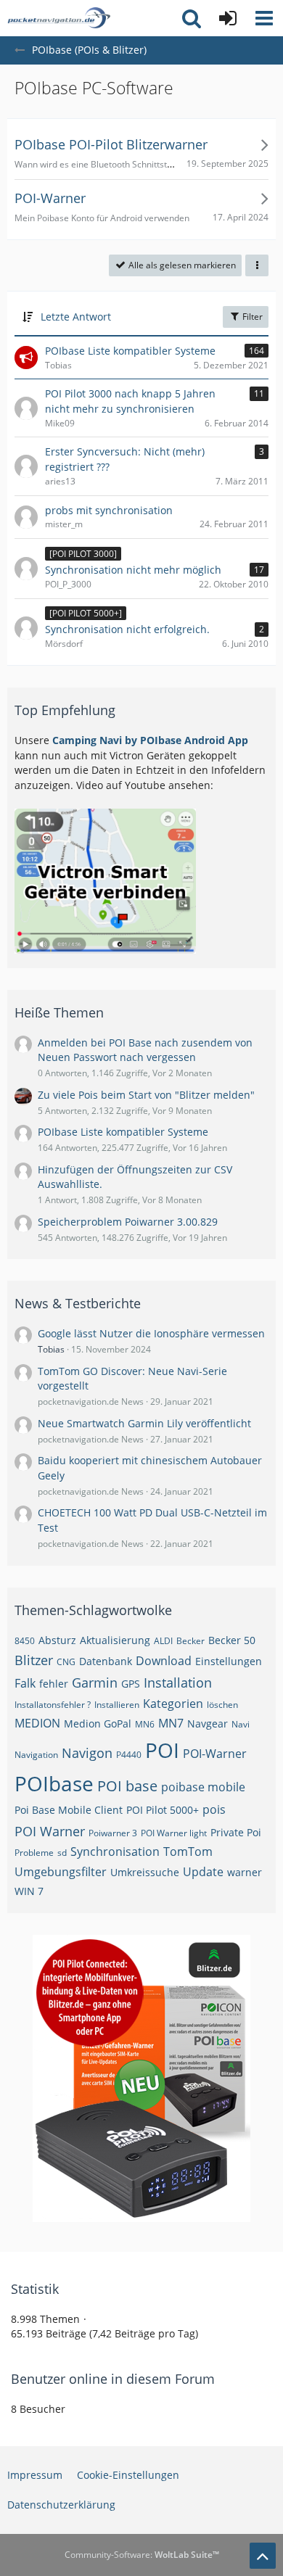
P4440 (129, 1755)
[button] (264, 18)
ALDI (163, 1641)
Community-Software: (142, 2555)
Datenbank (106, 1661)
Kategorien (173, 1704)
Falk (25, 1683)
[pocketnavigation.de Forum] (59, 18)
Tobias (51, 1349)
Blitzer (34, 1660)
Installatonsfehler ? (53, 1705)
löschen (222, 1705)
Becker (190, 1641)
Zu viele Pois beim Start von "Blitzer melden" (146, 1095)
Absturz (57, 1640)
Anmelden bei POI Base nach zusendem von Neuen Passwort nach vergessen (145, 1050)
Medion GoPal (98, 1723)
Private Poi (236, 1832)
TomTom (188, 1851)
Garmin (95, 1683)
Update (203, 1872)
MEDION (37, 1723)
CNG (66, 1662)
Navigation (36, 1755)
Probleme (34, 1853)
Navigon (87, 1753)
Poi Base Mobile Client (69, 1810)
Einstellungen (229, 1661)
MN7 (171, 1723)
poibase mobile (203, 1787)
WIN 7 (29, 1891)
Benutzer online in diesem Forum (113, 2379)
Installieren (117, 1705)
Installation (178, 1683)
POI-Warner (215, 1754)
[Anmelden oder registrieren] (228, 18)
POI (162, 1750)
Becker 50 (232, 1640)
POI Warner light (174, 1833)
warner (245, 1872)
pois (214, 1809)
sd (62, 1853)
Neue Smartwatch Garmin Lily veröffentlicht (144, 1423)
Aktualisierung (115, 1640)
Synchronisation (115, 1851)
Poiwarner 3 (113, 1833)
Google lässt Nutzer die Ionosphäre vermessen (151, 1333)
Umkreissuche (145, 1872)
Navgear (208, 1723)
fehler (54, 1684)
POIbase (54, 1783)
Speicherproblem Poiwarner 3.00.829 (128, 1222)
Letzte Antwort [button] (76, 317)
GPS (131, 1684)
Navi (241, 1724)
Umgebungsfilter (61, 1872)
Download (164, 1661)
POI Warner (50, 1831)
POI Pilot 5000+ (163, 1810)
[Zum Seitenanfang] (263, 2556)
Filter (251, 317)
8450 (25, 1641)
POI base (127, 1786)
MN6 (145, 1724)
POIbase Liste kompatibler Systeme (123, 1132)
